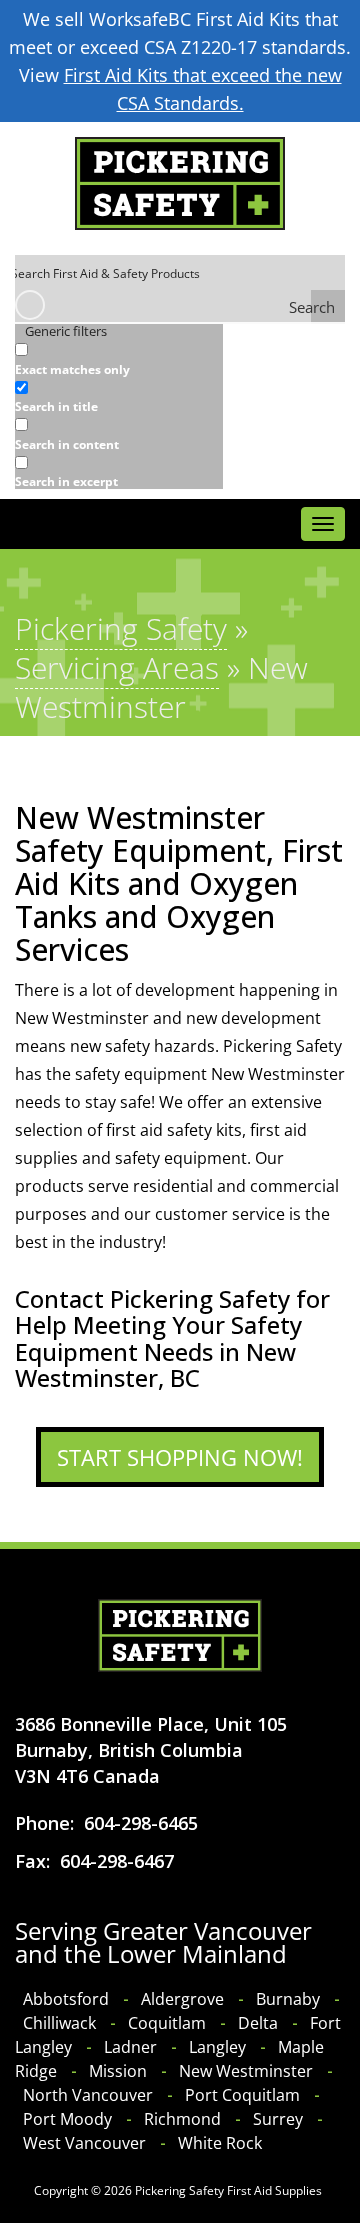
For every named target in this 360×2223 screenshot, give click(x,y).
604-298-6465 (141, 1823)
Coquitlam (167, 2023)
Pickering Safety (121, 628)
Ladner (130, 2047)
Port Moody (67, 2119)
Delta (258, 2023)
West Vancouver (84, 2143)
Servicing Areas (117, 667)
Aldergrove (182, 1999)
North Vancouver (88, 2095)
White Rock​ (220, 2143)
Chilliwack (59, 2023)
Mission (118, 2071)
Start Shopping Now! (180, 1457)
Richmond (182, 2119)
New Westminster (246, 2071)
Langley (217, 2047)
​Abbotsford (66, 1999)
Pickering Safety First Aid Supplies (228, 2190)
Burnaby (288, 1999)
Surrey (278, 2119)
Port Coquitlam (242, 2095)
